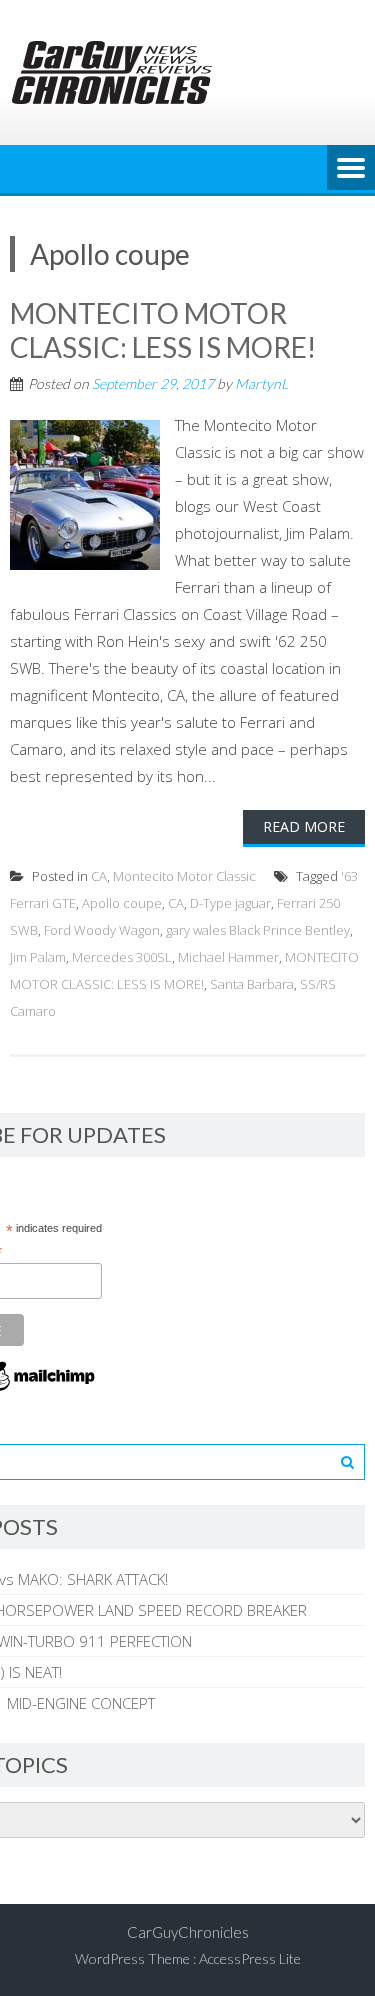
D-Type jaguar (230, 903)
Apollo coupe (122, 903)
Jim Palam (38, 957)
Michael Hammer (228, 957)
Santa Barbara (252, 984)
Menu (351, 169)
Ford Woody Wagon (102, 930)
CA (99, 876)
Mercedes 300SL (122, 957)
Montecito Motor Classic (184, 876)
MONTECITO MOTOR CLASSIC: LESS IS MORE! (163, 330)
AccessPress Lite (250, 1958)
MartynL (261, 383)
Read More (304, 826)
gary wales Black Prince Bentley (258, 930)
